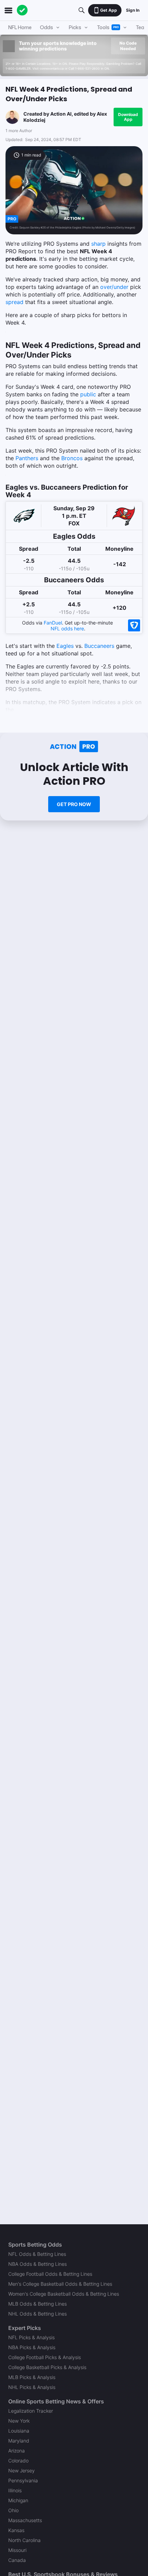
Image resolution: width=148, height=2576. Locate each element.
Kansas (16, 2530)
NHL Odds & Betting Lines (38, 2314)
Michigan (18, 2500)
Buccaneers (99, 646)
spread (14, 302)
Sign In (133, 10)
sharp (98, 244)
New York (19, 2421)
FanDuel (53, 623)
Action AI (61, 114)
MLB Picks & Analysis (32, 2377)
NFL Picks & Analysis (31, 2337)
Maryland (19, 2441)
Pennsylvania (23, 2480)
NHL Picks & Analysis (32, 2387)
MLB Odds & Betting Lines (38, 2304)
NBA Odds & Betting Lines (38, 2264)
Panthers (27, 458)
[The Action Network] (22, 10)
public (88, 394)
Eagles (65, 646)
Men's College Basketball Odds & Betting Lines (60, 2284)
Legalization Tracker (31, 2411)
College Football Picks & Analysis (45, 2357)
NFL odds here (67, 628)
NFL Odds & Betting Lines (37, 2254)
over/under (114, 287)
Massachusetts (25, 2520)
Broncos (72, 458)
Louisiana (19, 2431)
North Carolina (24, 2540)
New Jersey (22, 2470)
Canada (17, 2560)
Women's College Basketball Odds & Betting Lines (64, 2294)
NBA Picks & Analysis (32, 2347)
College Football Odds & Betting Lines (50, 2274)
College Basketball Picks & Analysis (47, 2367)
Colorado (18, 2461)
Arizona (17, 2451)
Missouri (17, 2550)
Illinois (15, 2490)
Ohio (13, 2510)
